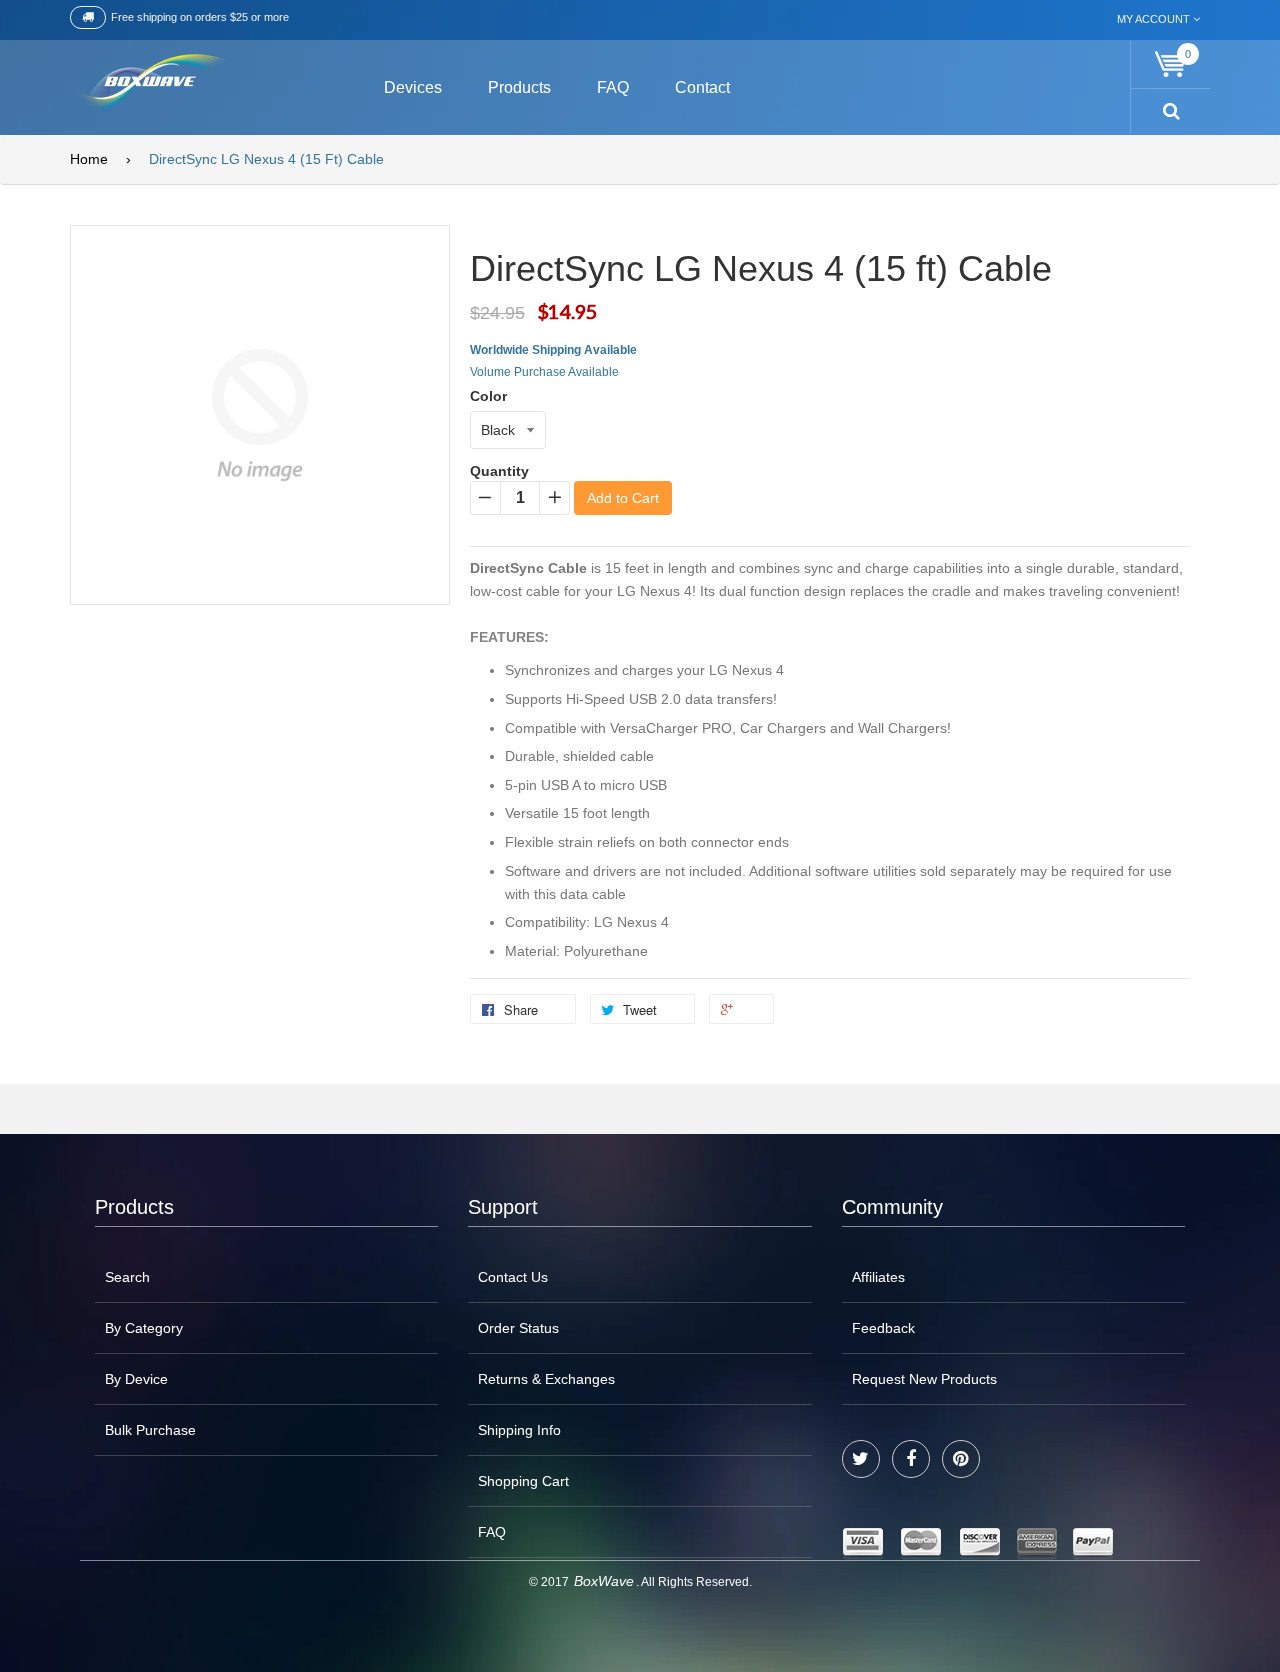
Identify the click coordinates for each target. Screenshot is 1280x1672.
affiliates (878, 1277)
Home (89, 159)
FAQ (492, 1532)
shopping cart (523, 1481)
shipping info (519, 1430)
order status (518, 1328)
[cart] (1171, 64)
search (127, 1277)
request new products (924, 1379)
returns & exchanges (546, 1379)
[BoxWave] (149, 84)
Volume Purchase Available (544, 372)
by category (144, 1328)
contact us (513, 1277)
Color (488, 396)
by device (136, 1379)
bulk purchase (150, 1430)
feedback (883, 1328)
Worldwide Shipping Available (553, 350)
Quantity (499, 471)
